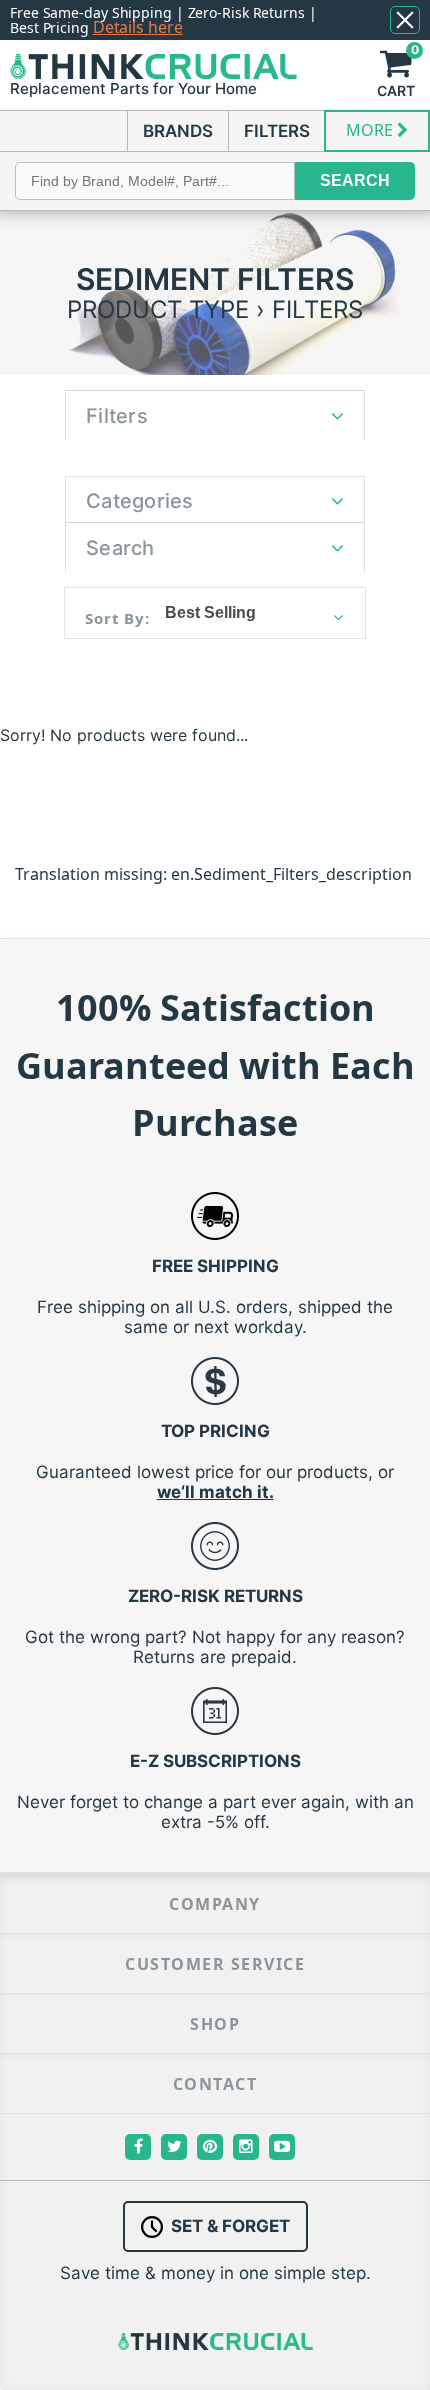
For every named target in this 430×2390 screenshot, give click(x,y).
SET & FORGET (230, 2226)
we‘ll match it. (215, 1492)
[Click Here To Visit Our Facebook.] (138, 2147)
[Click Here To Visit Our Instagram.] (246, 2147)
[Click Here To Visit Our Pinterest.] (210, 2147)
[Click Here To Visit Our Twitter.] (174, 2147)
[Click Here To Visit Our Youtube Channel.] (282, 2147)
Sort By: (117, 618)
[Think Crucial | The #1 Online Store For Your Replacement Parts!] (153, 66)
